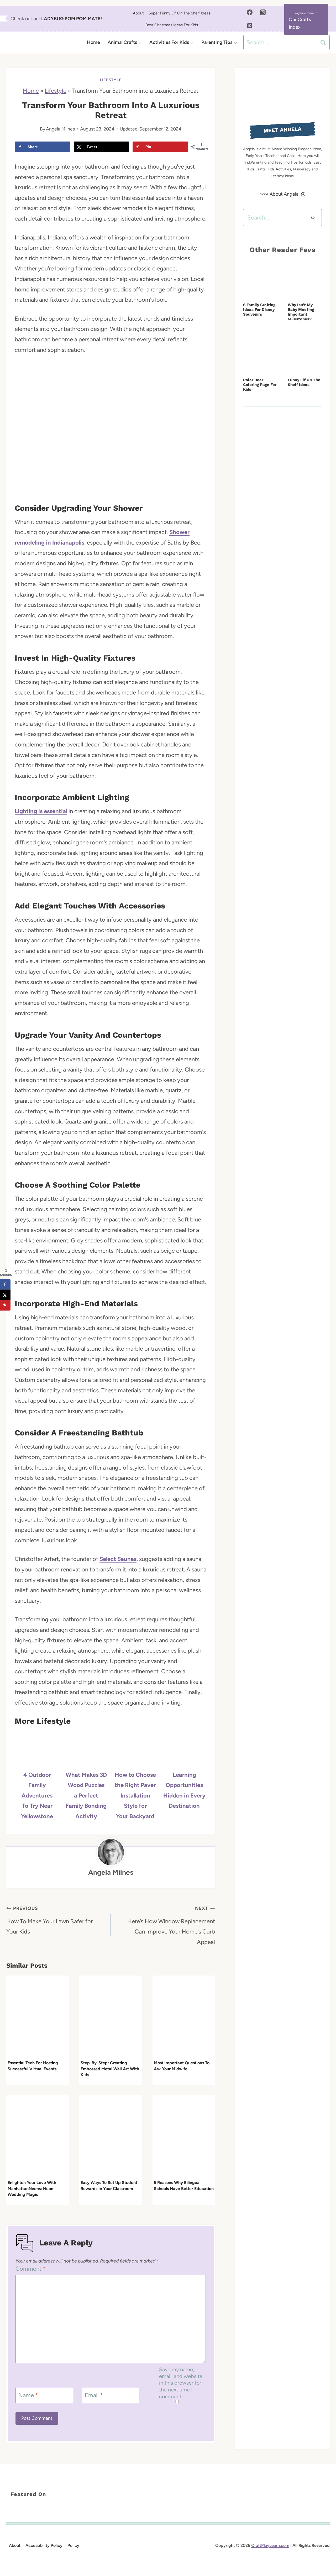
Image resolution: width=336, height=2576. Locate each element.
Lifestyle (111, 80)
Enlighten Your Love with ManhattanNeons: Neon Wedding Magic (32, 2188)
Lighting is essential (41, 811)
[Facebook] (250, 12)
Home (93, 42)
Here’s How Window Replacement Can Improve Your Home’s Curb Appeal (171, 1926)
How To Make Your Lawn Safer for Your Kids (49, 1920)
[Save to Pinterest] (5, 1305)
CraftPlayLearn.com (270, 2546)
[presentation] (38, 2017)
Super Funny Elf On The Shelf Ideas (179, 13)
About (138, 13)
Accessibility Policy (44, 2546)
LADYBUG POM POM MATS (71, 19)
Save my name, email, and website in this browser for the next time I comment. (181, 2383)
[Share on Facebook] (5, 1284)
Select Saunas (118, 1559)
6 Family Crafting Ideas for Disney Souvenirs (259, 310)
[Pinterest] (250, 26)
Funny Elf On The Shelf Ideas (304, 382)
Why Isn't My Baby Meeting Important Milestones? (301, 312)
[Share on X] (5, 1295)
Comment (31, 2269)
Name (28, 2395)
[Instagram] (263, 12)
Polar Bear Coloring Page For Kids (260, 385)
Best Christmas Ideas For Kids (172, 25)
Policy (73, 2546)
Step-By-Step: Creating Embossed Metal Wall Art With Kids (110, 2069)
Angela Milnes (60, 129)
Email (94, 2395)
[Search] (313, 218)
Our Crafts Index (300, 23)
